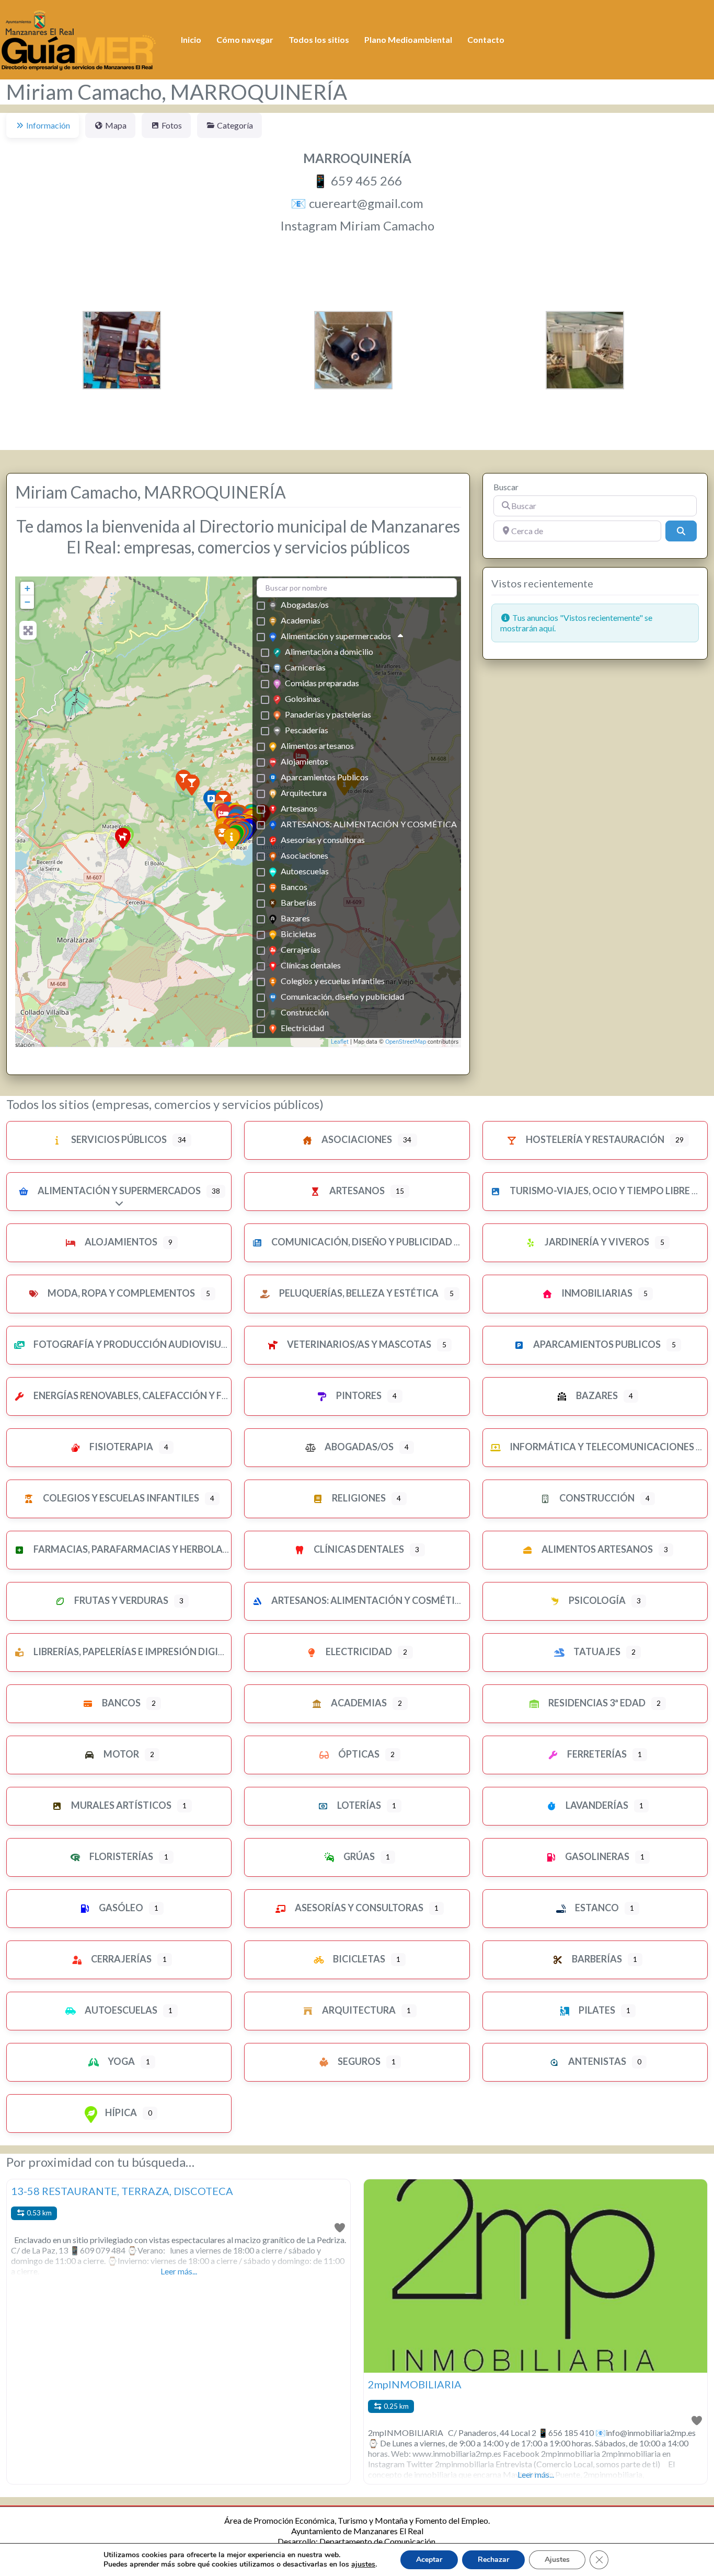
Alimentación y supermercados (336, 636)
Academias (301, 620)
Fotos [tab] (172, 125)
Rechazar (493, 2560)
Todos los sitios (319, 39)
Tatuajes (596, 1651)
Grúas (358, 1856)
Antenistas (596, 2061)
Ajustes (557, 2560)
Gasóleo (120, 1908)
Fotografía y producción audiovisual (132, 1344)
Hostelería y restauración (594, 1139)
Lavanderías (596, 1805)
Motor (120, 1754)
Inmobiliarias (596, 1293)
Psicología (596, 1600)
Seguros (358, 2061)
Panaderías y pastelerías (328, 714)
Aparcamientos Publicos (325, 777)
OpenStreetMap (406, 1042)
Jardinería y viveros (596, 1242)
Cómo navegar (245, 39)
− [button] (27, 602)
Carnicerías (305, 667)
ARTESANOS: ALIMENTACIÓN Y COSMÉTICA (369, 824)
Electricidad (302, 1028)
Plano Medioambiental (408, 39)
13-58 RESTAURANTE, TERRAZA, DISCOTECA (122, 2191)
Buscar (506, 487)
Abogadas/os (305, 604)
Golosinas (303, 698)
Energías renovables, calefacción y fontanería (154, 1395)
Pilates (596, 2010)
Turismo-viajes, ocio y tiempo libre (599, 1191)
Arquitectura (304, 793)
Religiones (358, 1498)
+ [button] (27, 588)
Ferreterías (596, 1754)
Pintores (358, 1395)
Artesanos (299, 808)
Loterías (358, 1805)
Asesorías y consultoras (323, 840)
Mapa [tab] (116, 125)
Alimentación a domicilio (329, 651)
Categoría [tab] (235, 125)
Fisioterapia (120, 1447)
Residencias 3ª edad (596, 1703)
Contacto (486, 39)
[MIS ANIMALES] (123, 838)
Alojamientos (304, 761)
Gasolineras (596, 1856)
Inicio (191, 39)
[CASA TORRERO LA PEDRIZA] (192, 785)
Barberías (298, 902)
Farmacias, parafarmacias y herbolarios (138, 1549)
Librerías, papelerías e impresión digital (134, 1651)
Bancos (294, 887)
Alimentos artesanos (317, 746)
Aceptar (429, 2560)
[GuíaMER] (78, 38)
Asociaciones (304, 855)
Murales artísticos (120, 1805)
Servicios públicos (118, 1139)
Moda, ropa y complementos (120, 1293)
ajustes (363, 2565)
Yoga (120, 2061)
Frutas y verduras (120, 1600)
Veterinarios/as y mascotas (358, 1344)
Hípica (120, 2112)
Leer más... (179, 2271)
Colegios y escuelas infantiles (333, 981)
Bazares (295, 918)
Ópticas (358, 1754)
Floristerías (120, 1856)
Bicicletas (298, 934)
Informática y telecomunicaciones (601, 1447)
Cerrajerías (301, 949)
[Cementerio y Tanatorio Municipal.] (232, 839)
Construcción (305, 1012)
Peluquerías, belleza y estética (358, 1293)
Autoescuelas (305, 871)
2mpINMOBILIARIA (415, 2384)
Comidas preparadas (322, 683)
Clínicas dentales (311, 965)
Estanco (596, 1908)
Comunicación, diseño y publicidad (342, 996)
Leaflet (340, 1042)
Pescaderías (307, 730)
